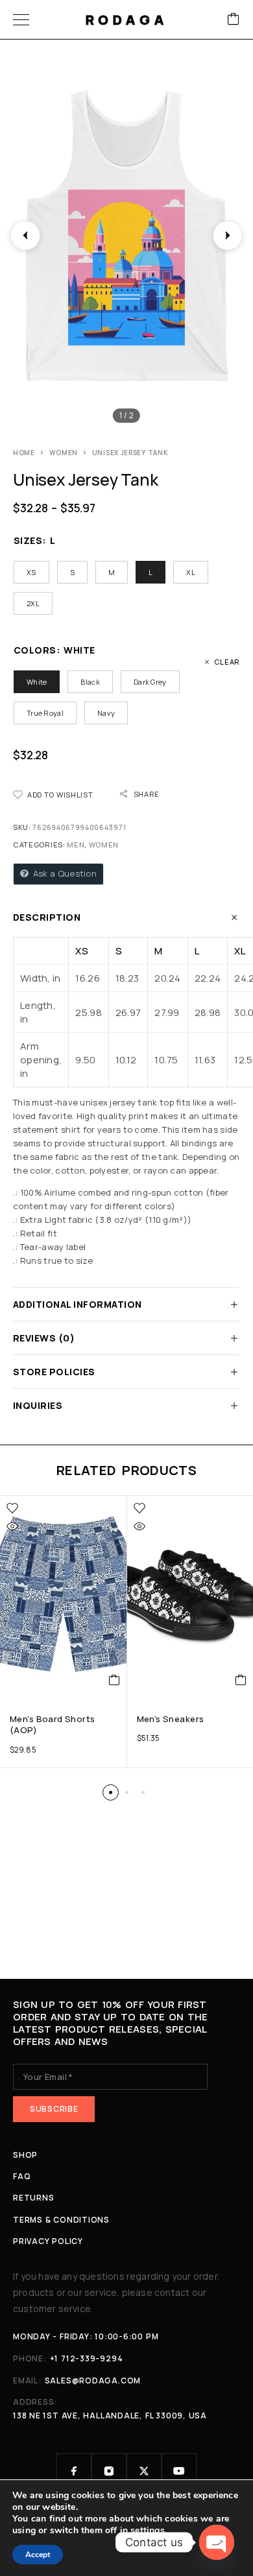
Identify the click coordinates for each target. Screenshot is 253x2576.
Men (76, 845)
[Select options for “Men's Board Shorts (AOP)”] (114, 1680)
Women (64, 453)
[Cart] (234, 20)
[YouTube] (179, 2471)
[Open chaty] (217, 2542)
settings (148, 2531)
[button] (111, 1792)
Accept (38, 2555)
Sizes (28, 540)
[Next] (228, 235)
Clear (227, 662)
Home (24, 453)
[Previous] (25, 235)
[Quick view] (12, 1526)
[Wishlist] (12, 1508)
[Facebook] (74, 2471)
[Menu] (21, 19)
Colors (35, 650)
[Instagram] (109, 2471)
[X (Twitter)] (144, 2471)
